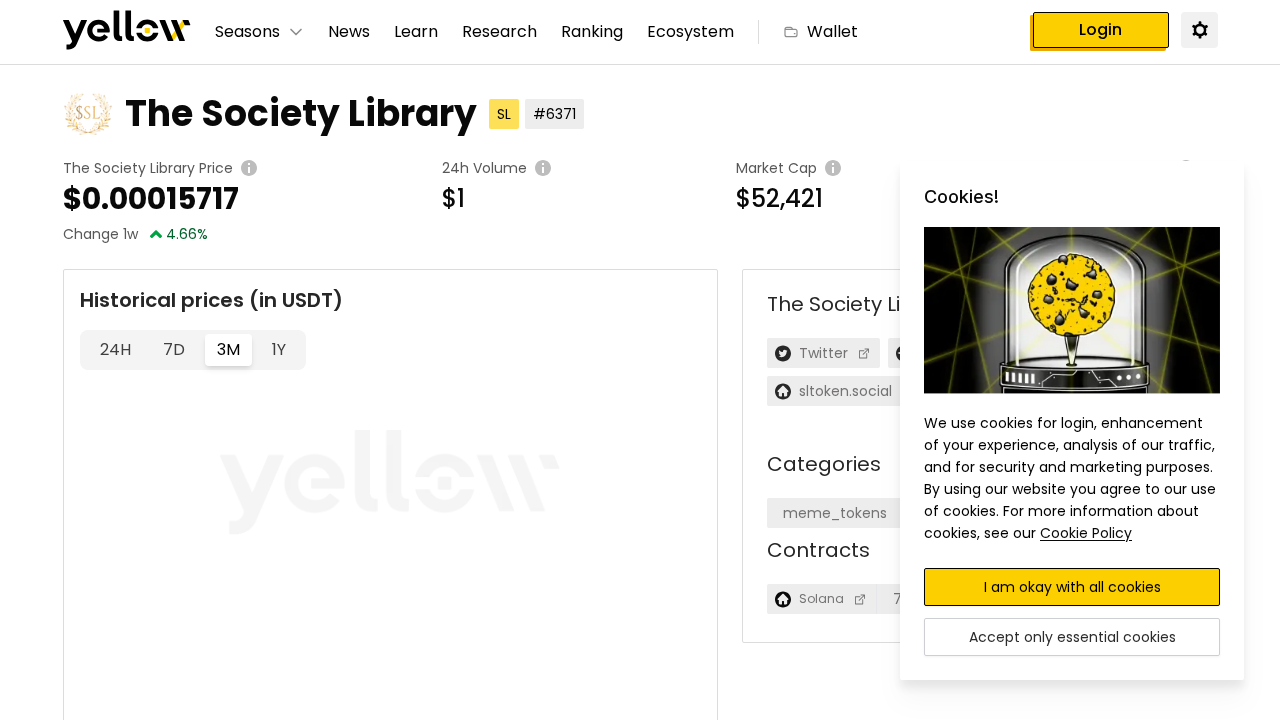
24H (115, 349)
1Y (279, 349)
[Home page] (127, 32)
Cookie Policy (1086, 533)
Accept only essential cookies (1072, 637)
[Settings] (1199, 29)
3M (228, 349)
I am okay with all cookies (1072, 587)
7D (174, 349)
